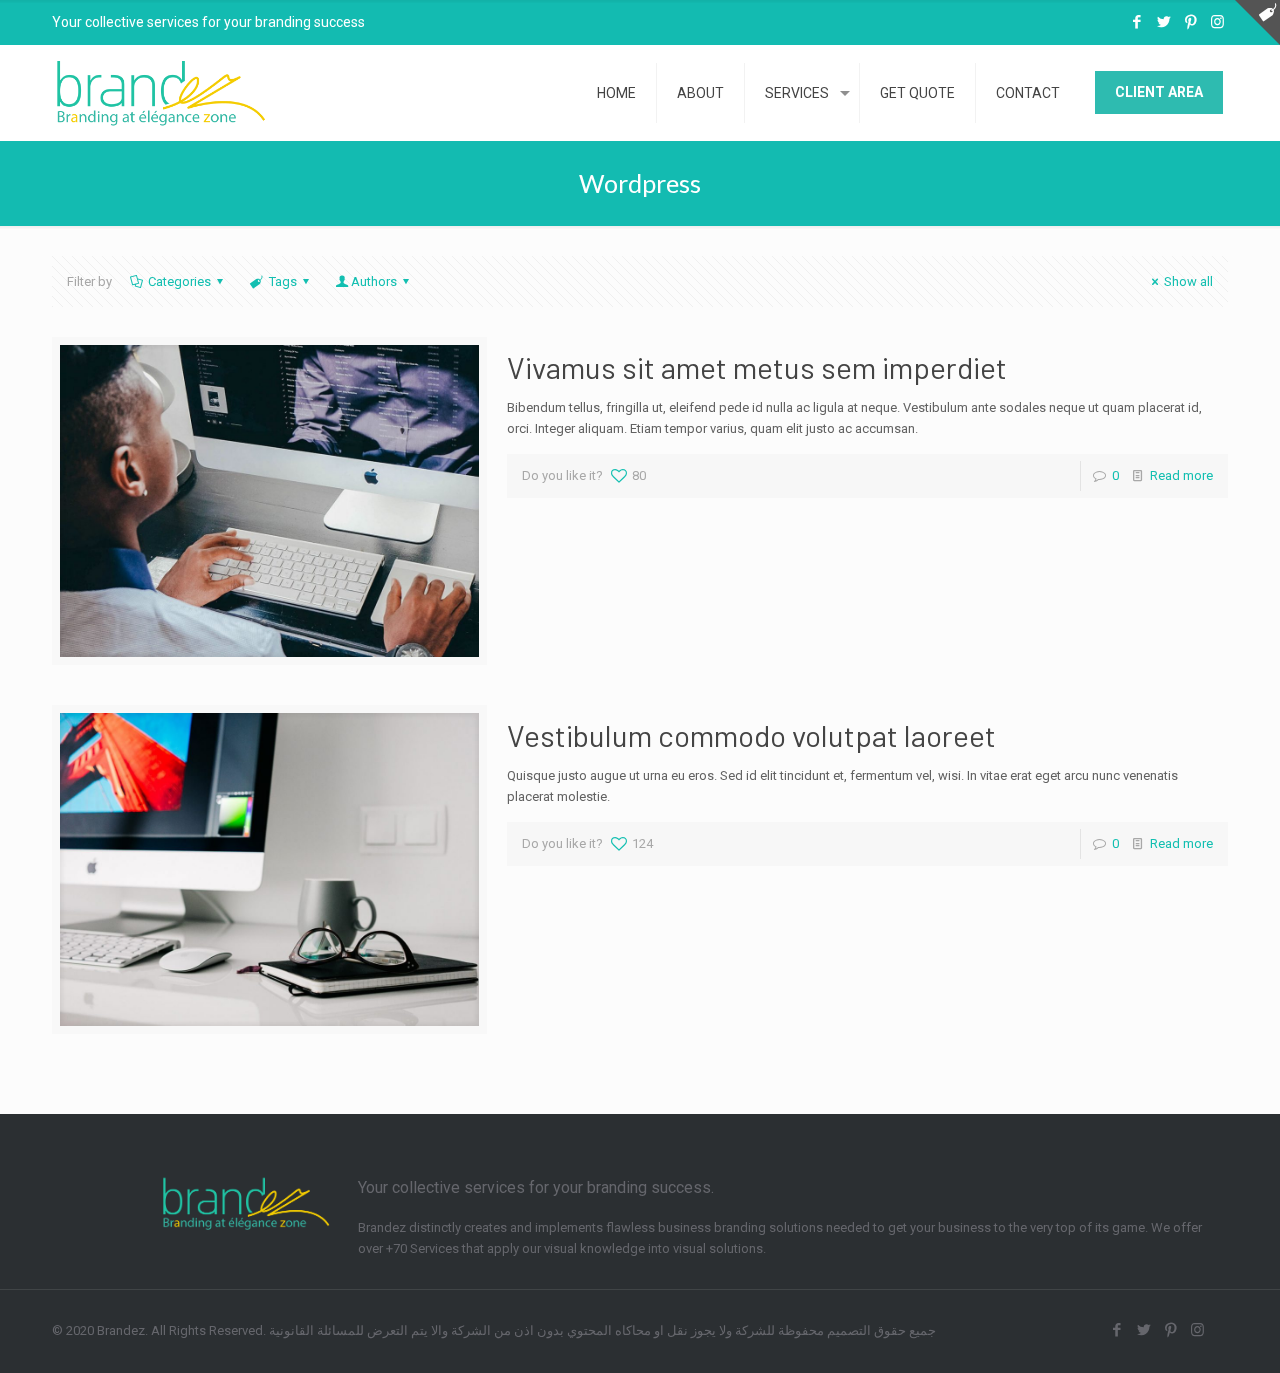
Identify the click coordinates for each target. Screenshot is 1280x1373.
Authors (374, 281)
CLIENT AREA (1159, 92)
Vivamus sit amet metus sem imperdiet (757, 367)
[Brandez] (161, 92)
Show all (1188, 281)
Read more (1181, 475)
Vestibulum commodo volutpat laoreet (751, 735)
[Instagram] (1217, 22)
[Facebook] (1136, 22)
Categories (179, 281)
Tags (283, 281)
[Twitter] (1163, 22)
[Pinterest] (1190, 22)
